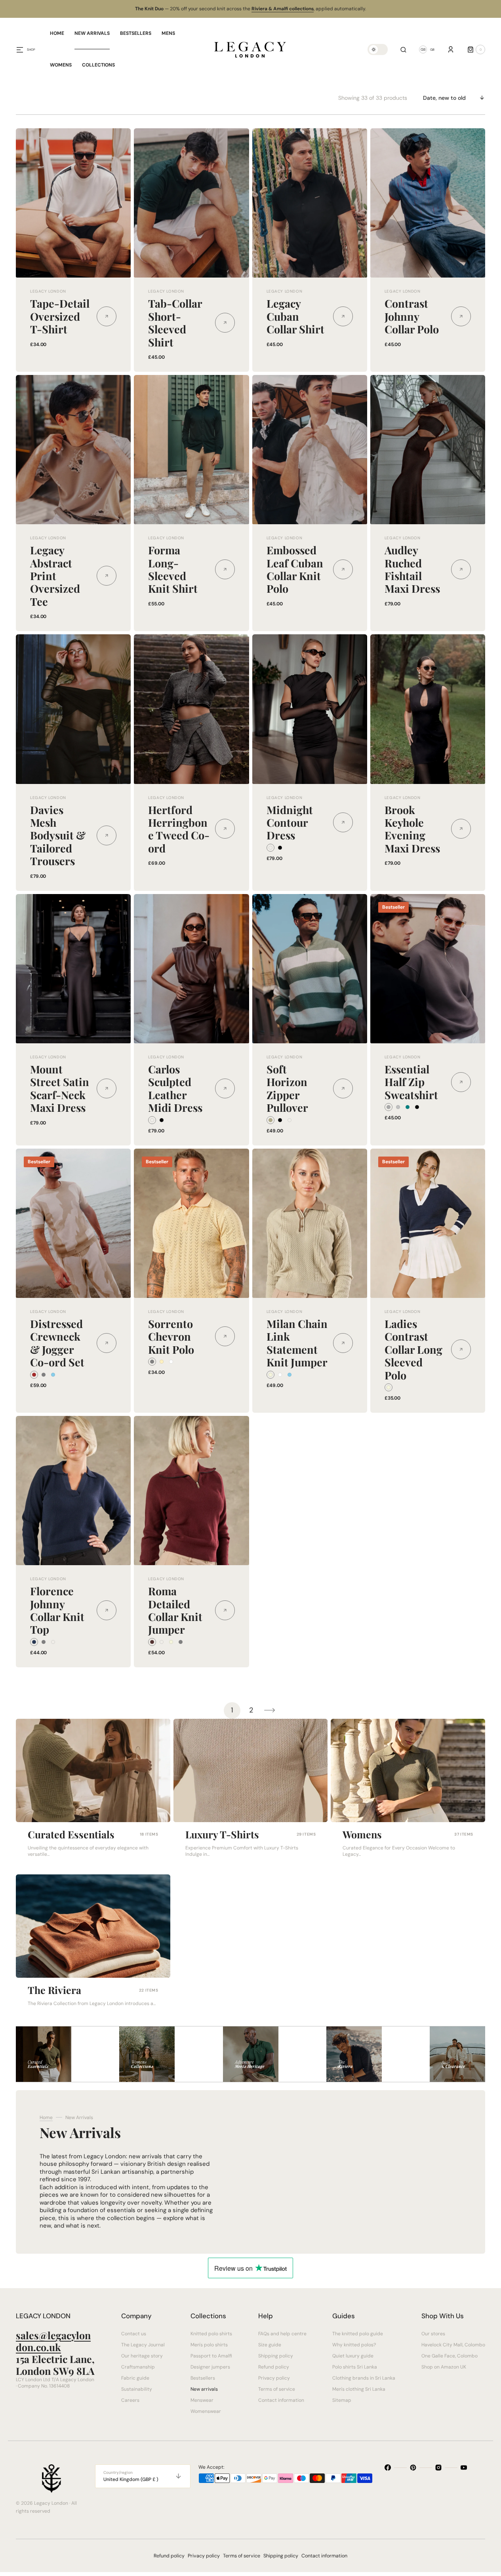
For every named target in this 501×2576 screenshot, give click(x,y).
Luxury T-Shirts (222, 1834)
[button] (403, 49)
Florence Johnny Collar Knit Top (57, 1610)
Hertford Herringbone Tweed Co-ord (179, 829)
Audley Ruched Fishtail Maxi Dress (412, 569)
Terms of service (242, 2556)
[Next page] (270, 1710)
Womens (362, 1834)
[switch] (378, 49)
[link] (73, 203)
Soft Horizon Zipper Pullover (287, 1088)
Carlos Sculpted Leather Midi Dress (175, 1088)
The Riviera (54, 1990)
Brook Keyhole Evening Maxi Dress (412, 829)
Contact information (324, 2556)
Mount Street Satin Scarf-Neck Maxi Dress (60, 1088)
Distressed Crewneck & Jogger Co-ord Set (57, 1343)
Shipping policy (281, 2556)
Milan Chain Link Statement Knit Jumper (297, 1343)
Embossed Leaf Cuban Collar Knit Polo (295, 569)
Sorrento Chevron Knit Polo (171, 1337)
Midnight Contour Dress (290, 823)
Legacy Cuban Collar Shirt (295, 316)
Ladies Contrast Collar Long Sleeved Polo (413, 1349)
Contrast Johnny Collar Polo (412, 316)
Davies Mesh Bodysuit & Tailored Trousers (58, 835)
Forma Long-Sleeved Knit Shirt (173, 569)
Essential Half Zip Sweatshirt (411, 1082)
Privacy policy (204, 2556)
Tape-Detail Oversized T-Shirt (60, 316)
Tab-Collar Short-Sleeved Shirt (175, 322)
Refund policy (169, 2556)
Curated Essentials (71, 1834)
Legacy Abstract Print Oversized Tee (55, 576)
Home (46, 2117)
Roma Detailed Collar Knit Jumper (175, 1610)
